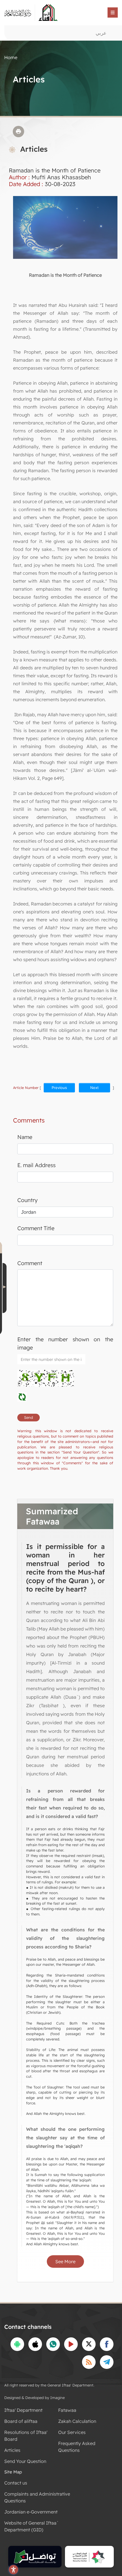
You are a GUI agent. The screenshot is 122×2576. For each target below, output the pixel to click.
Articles (12, 2450)
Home (11, 57)
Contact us (16, 2483)
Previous (59, 1088)
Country (28, 1200)
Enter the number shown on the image (65, 1343)
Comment (30, 1263)
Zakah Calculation (77, 2421)
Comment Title (36, 1228)
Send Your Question (25, 2461)
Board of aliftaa (21, 2421)
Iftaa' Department (23, 2410)
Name (25, 1137)
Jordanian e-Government (31, 2512)
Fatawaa (67, 2410)
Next (94, 1088)
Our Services (72, 2432)
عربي (101, 33)
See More (65, 2261)
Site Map (13, 2472)
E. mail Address (36, 1165)
